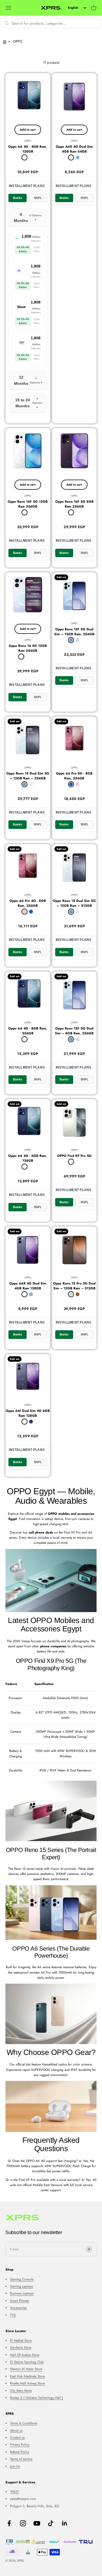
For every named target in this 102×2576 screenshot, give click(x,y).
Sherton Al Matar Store (26, 2369)
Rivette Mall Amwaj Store (27, 2383)
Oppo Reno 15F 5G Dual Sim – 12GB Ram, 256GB (74, 632)
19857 (14, 2492)
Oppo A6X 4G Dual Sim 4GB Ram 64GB (74, 149)
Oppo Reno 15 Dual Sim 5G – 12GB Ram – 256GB (28, 776)
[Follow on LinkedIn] (65, 2523)
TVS (13, 2315)
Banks (18, 198)
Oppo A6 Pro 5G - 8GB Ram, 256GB (74, 776)
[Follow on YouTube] (37, 2523)
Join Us (15, 2466)
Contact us (17, 2438)
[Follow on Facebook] (9, 2523)
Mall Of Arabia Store (25, 2355)
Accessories (18, 2308)
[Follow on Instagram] (23, 2523)
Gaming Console (22, 2279)
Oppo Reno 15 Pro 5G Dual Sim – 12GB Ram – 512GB (74, 1286)
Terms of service (21, 2459)
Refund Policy (20, 2452)
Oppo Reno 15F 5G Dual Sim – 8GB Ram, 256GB (74, 1031)
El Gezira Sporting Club (27, 2362)
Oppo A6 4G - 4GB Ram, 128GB (28, 149)
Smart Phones (20, 2301)
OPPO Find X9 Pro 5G (74, 1156)
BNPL (38, 198)
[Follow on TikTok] (51, 2523)
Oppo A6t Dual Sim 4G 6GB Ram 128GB (28, 1413)
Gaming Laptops (21, 2286)
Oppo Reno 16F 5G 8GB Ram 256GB (74, 504)
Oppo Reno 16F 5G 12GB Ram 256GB (28, 504)
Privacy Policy (20, 2445)
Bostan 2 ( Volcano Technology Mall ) (37, 2398)
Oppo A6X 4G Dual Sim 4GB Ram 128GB (28, 1286)
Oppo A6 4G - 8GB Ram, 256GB (28, 1031)
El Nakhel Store (21, 2341)
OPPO (28, 141)
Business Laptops (22, 2293)
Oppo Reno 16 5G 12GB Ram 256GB (28, 648)
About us (16, 2430)
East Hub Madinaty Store (27, 2376)
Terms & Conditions (24, 2423)
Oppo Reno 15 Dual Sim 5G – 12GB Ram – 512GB (74, 903)
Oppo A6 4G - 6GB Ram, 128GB (28, 1158)
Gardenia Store (21, 2348)
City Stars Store (21, 2391)
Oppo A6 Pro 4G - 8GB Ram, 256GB (28, 903)
